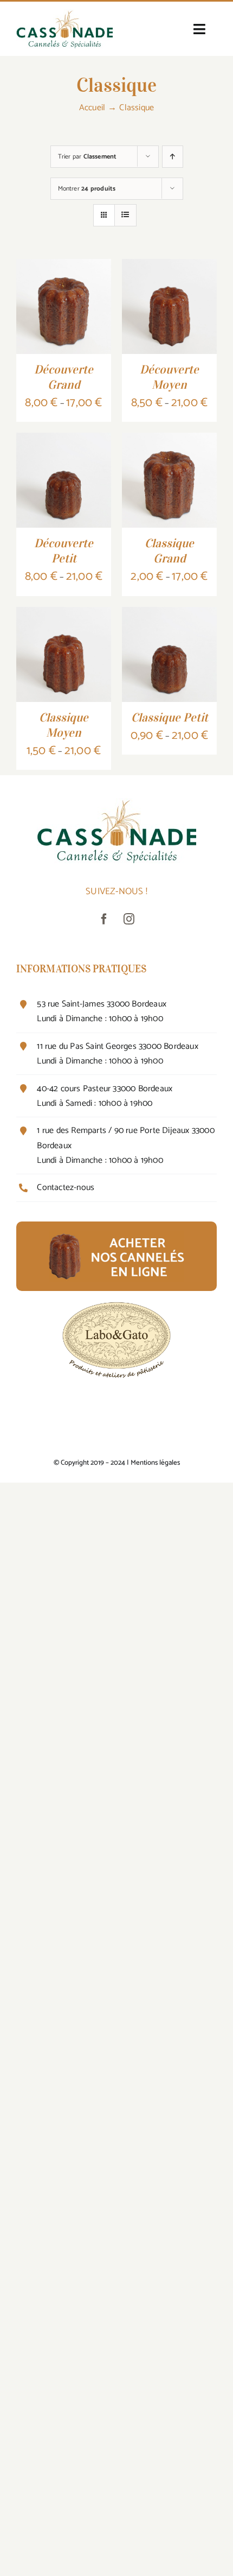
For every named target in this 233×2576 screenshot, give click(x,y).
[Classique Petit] (169, 615)
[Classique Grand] (169, 441)
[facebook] (104, 919)
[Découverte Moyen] (169, 267)
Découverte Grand (64, 377)
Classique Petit (170, 717)
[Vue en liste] (125, 215)
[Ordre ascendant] (173, 157)
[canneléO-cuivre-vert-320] (64, 14)
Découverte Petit (64, 550)
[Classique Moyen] (64, 615)
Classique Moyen (64, 725)
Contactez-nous (66, 1188)
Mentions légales (155, 1463)
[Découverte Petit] (64, 441)
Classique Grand (169, 550)
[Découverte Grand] (64, 267)
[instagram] (129, 919)
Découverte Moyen (169, 377)
